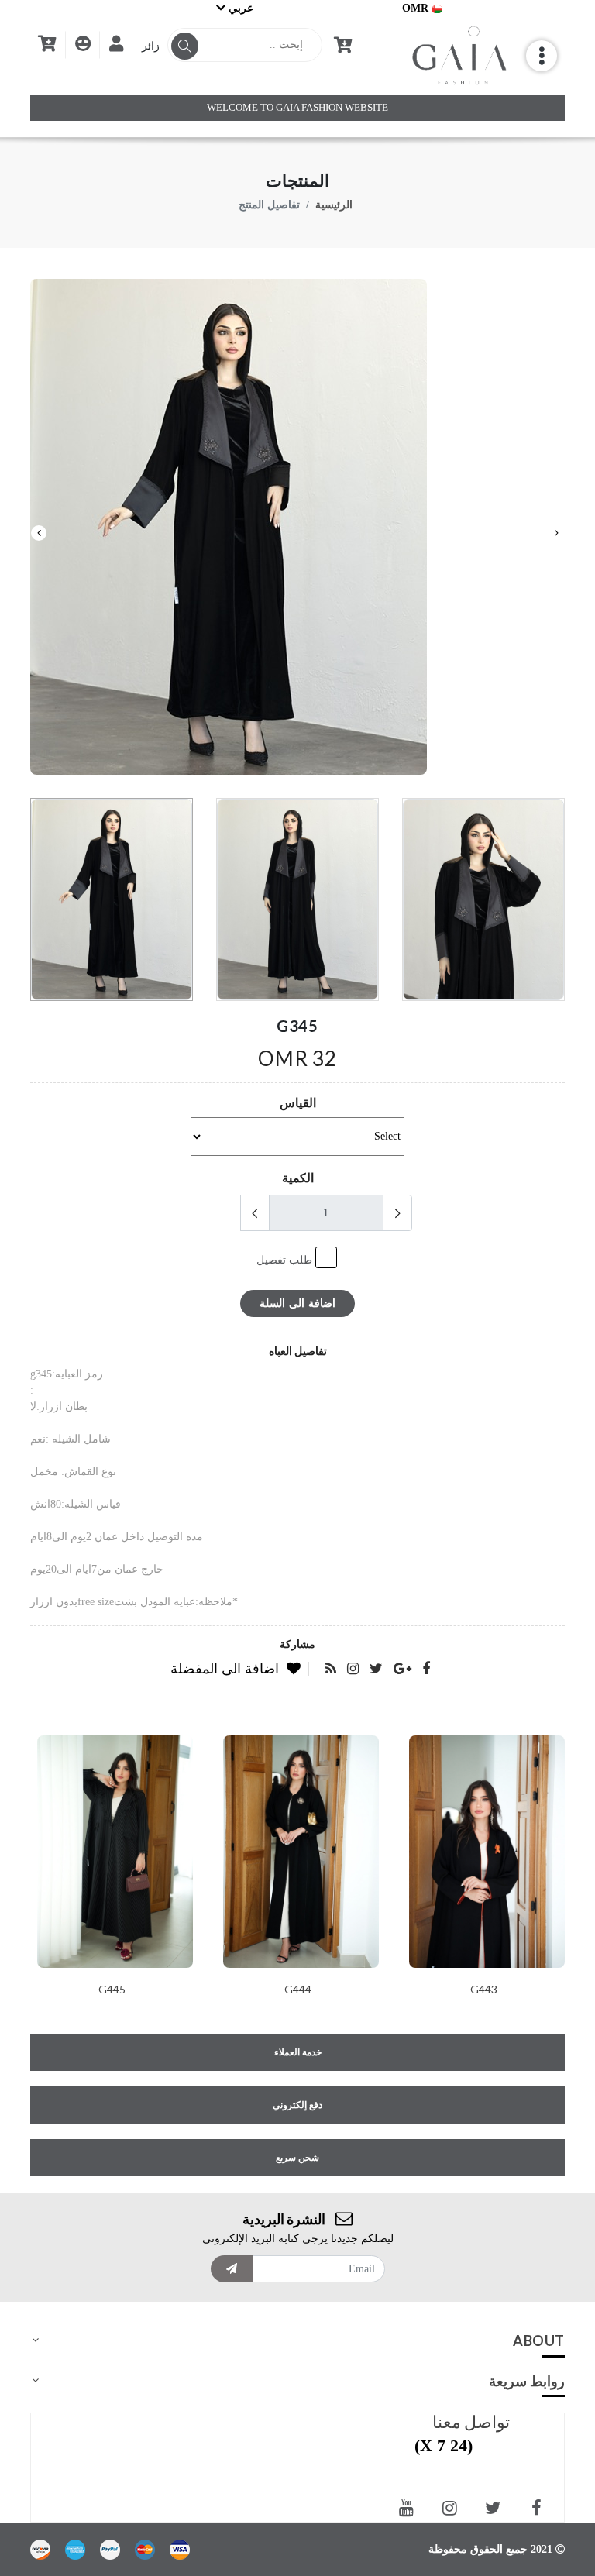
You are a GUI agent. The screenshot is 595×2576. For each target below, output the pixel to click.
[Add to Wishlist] (112, 1990)
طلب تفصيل (286, 1260)
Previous (556, 533)
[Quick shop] (150, 1990)
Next (39, 533)
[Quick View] (74, 1990)
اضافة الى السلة (297, 1303)
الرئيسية (334, 205)
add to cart (111, 1884)
